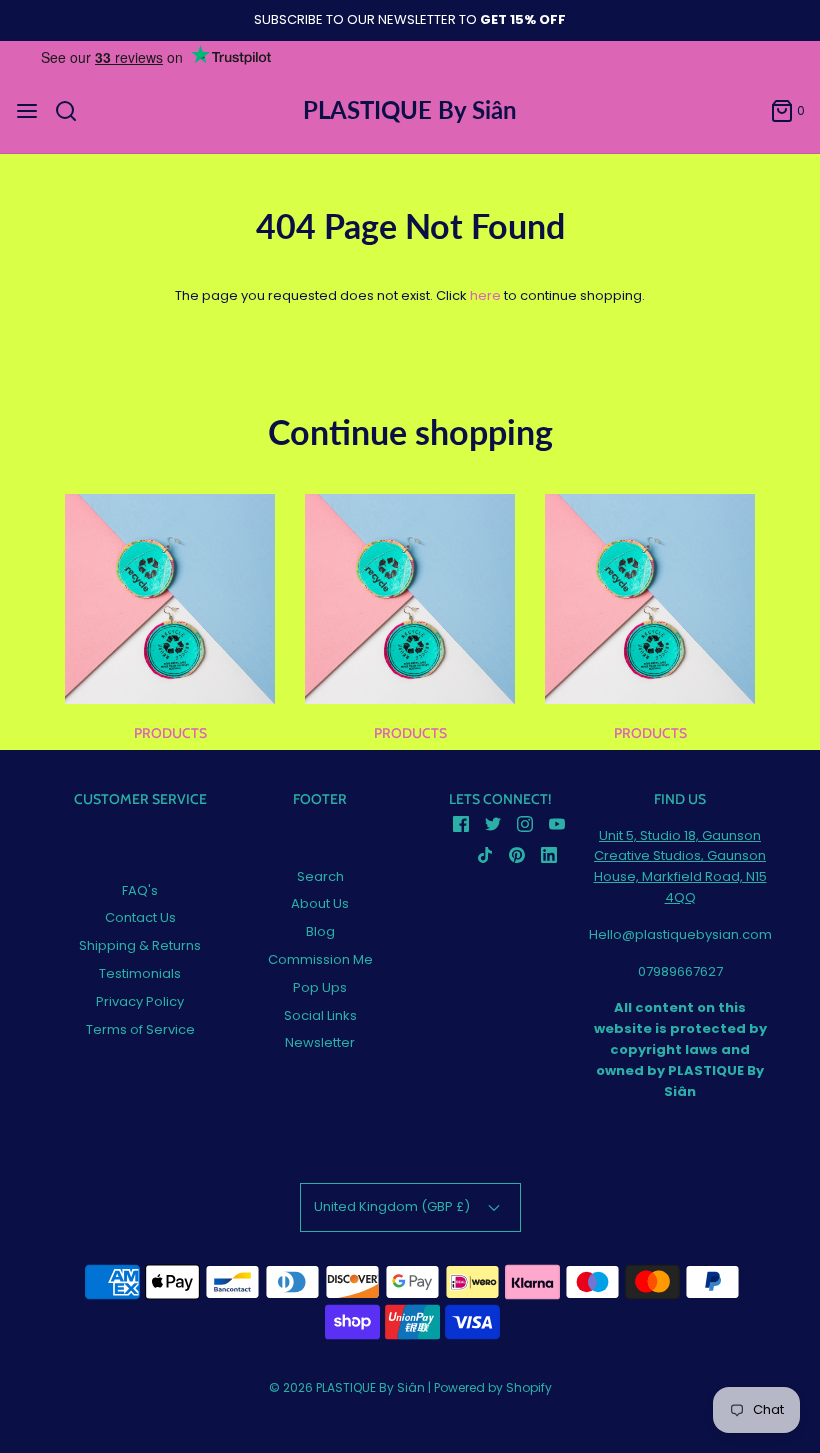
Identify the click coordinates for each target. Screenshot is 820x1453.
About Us (320, 903)
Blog (320, 931)
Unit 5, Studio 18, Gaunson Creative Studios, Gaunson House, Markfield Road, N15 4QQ (680, 866)
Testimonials (140, 973)
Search (320, 876)
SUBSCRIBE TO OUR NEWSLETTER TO (410, 19)
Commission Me (320, 959)
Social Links (320, 1015)
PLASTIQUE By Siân (410, 110)
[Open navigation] (27, 111)
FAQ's (140, 890)
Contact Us (140, 917)
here (485, 295)
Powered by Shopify (493, 1387)
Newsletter (320, 1042)
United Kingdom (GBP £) (393, 1206)
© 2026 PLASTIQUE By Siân (347, 1387)
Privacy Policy (140, 1001)
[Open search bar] (73, 111)
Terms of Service (140, 1029)
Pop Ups (320, 987)
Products (170, 733)
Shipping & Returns (140, 945)
